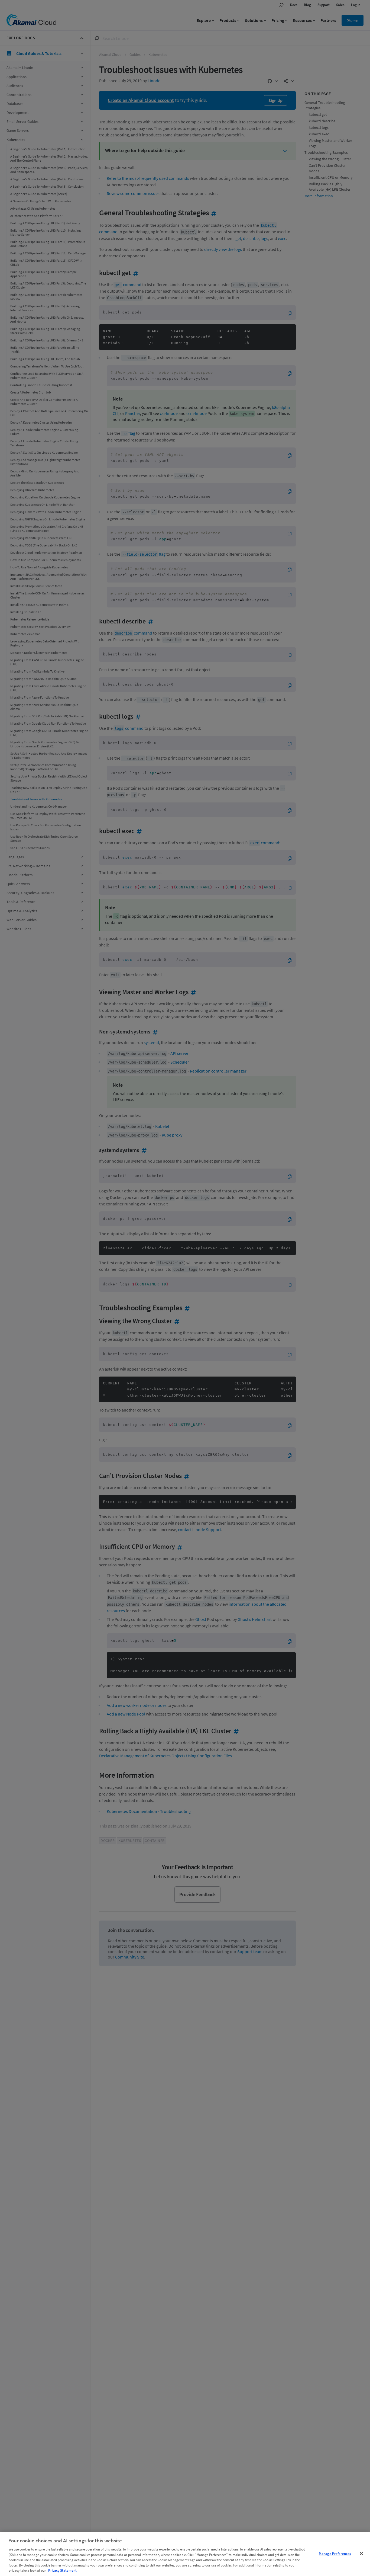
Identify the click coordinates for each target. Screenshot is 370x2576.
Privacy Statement (62, 2570)
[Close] (361, 2553)
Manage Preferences (335, 2553)
